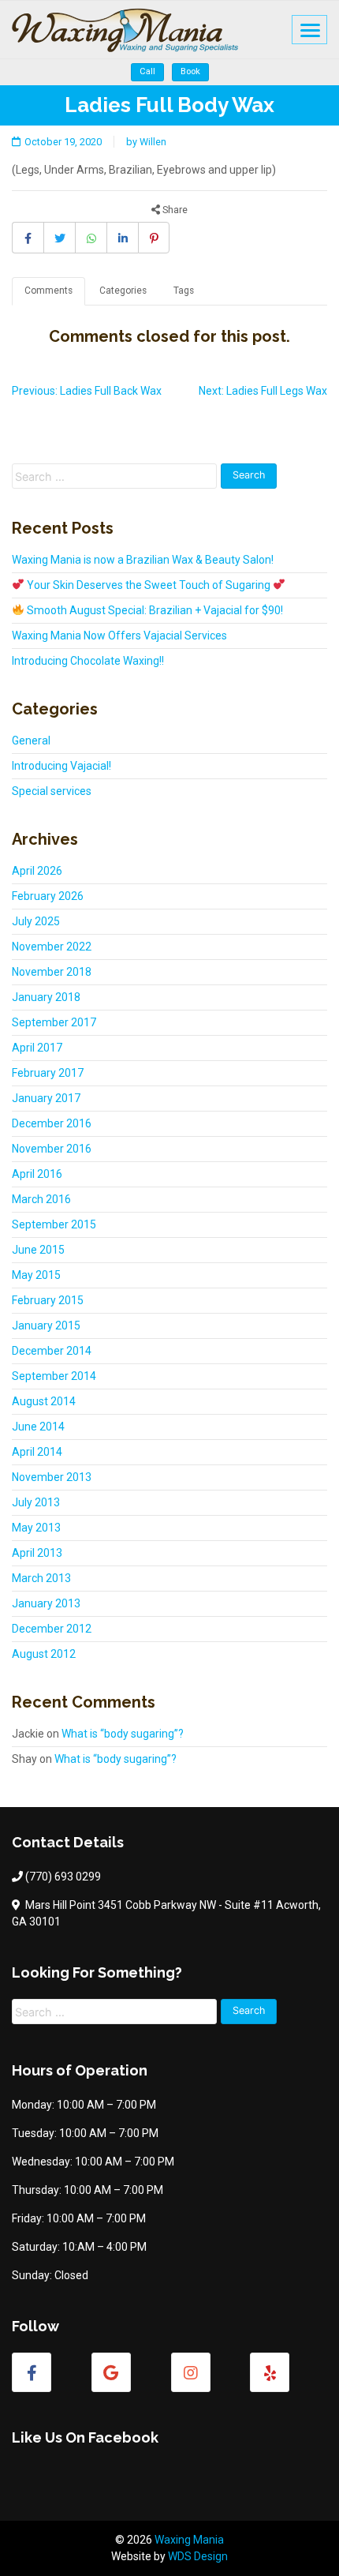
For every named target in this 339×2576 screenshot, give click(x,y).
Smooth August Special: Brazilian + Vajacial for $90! (154, 610)
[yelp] (270, 2372)
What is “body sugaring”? (123, 1734)
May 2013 (36, 1528)
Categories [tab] (123, 291)
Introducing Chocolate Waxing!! (88, 661)
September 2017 (54, 1022)
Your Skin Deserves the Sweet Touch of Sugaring (149, 585)
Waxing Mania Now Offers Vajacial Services (119, 636)
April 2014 (37, 1452)
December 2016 (52, 1123)
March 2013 (41, 1578)
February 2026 (48, 896)
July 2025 (36, 921)
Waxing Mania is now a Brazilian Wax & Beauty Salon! (143, 560)
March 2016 (41, 1199)
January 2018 (46, 997)
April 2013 (37, 1553)
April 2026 (37, 871)
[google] (111, 2372)
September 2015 (54, 1224)
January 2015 (46, 1325)
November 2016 (52, 1149)
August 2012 (44, 1654)
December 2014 (52, 1351)
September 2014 (54, 1376)
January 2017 (46, 1098)
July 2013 (36, 1502)
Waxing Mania (189, 2540)
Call (147, 71)
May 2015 (36, 1275)
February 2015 (48, 1300)
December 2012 (52, 1629)
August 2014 (44, 1401)
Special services (52, 791)
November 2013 (52, 1477)
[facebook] (32, 2372)
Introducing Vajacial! (61, 766)
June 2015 (38, 1250)
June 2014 (38, 1427)
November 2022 (52, 947)
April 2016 (37, 1174)
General (31, 741)
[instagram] (191, 2372)
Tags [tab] (184, 291)
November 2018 (52, 972)
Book (190, 71)
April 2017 (37, 1048)
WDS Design (198, 2556)
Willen (153, 142)
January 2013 (46, 1603)
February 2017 (48, 1073)
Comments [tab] (48, 291)
